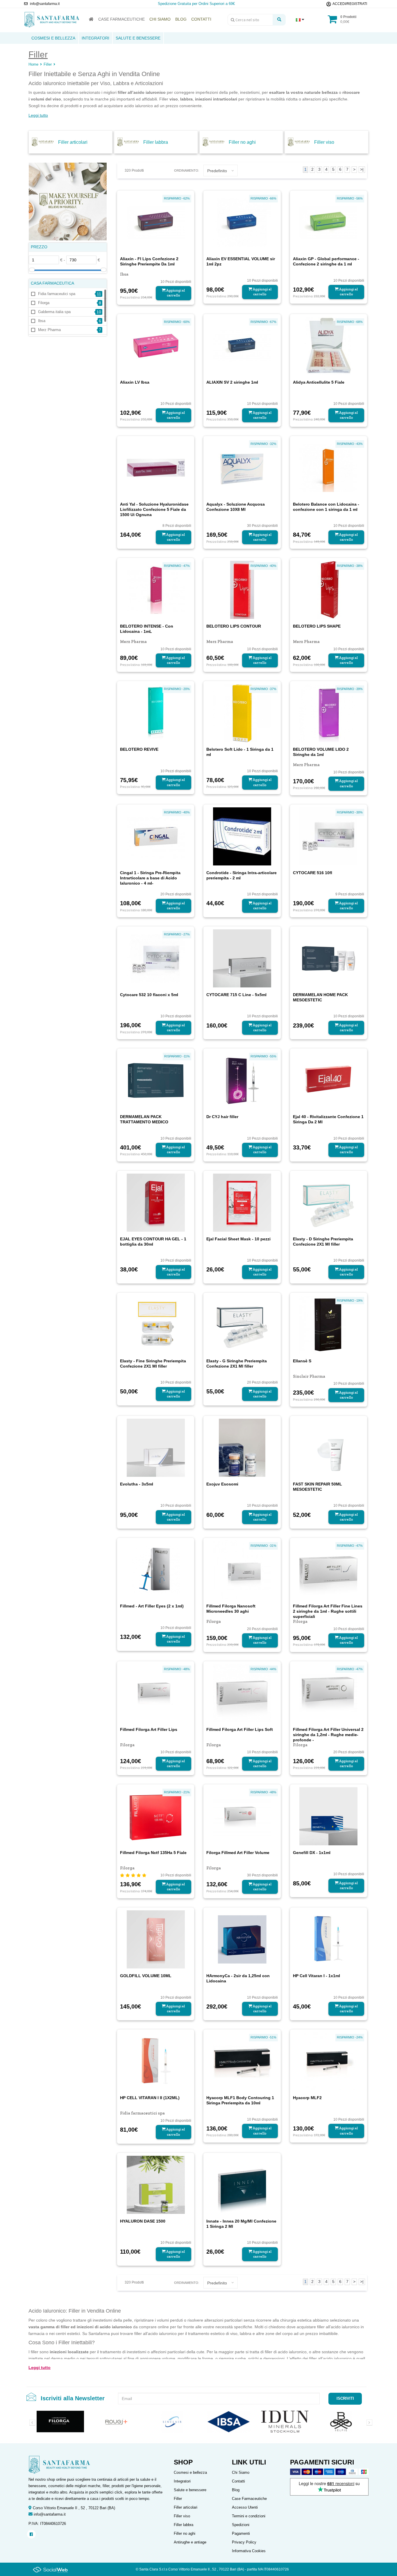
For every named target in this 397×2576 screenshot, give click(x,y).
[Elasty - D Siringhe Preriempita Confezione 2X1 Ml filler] (328, 1202)
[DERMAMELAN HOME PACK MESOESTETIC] (328, 958)
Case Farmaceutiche (249, 2499)
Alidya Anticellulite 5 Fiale (319, 382)
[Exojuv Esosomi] (242, 1447)
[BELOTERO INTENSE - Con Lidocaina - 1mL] (156, 590)
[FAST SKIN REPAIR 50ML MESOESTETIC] (328, 1447)
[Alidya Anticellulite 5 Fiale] (328, 345)
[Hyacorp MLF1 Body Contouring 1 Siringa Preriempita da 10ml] (242, 2061)
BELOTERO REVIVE (139, 749)
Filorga (44, 303)
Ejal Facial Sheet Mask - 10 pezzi (238, 1239)
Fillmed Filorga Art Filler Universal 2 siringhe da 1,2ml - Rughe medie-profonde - (328, 1735)
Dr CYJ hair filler (222, 1117)
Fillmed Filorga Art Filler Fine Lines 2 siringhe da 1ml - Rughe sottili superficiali (328, 1611)
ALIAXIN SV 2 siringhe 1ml (232, 382)
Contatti (238, 2481)
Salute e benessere (190, 2490)
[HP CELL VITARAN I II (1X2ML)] (156, 2061)
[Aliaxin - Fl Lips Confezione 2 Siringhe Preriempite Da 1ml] (156, 222)
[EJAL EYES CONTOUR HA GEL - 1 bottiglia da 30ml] (156, 1202)
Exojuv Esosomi (222, 1484)
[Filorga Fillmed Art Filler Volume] (242, 1816)
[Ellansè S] (328, 1324)
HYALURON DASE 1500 (143, 2221)
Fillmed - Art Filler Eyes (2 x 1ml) (152, 1606)
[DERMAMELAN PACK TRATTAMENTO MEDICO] (156, 1080)
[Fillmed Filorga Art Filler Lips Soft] (242, 1693)
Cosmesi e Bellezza (53, 38)
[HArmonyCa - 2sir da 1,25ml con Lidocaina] (242, 1939)
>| (362, 169)
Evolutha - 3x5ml (137, 1484)
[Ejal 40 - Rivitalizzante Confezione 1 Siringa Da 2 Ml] (328, 1080)
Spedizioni (241, 2525)
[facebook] (31, 2534)
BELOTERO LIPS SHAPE (317, 626)
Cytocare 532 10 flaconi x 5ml (149, 995)
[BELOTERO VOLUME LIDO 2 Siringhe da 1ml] (328, 713)
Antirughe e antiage (190, 2542)
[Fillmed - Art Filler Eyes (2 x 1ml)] (156, 1569)
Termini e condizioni (249, 2516)
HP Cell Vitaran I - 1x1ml (316, 1976)
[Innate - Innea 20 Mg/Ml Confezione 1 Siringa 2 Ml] (242, 2184)
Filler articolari (73, 142)
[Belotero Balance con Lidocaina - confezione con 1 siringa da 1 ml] (328, 468)
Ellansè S (302, 1361)
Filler (48, 64)
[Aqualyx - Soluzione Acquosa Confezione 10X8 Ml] (242, 468)
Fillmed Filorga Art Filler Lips (149, 1729)
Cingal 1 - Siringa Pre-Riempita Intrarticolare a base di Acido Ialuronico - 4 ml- (150, 878)
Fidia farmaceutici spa (57, 294)
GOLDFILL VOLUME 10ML (146, 1976)
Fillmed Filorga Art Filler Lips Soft (240, 1729)
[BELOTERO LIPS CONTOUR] (242, 590)
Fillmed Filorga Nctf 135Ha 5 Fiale (153, 1853)
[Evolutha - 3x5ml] (156, 1447)
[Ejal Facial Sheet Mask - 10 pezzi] (242, 1202)
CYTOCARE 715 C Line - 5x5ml (236, 995)
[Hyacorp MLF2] (328, 2061)
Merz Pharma (49, 330)
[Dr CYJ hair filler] (242, 1080)
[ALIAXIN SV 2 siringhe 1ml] (242, 345)
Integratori (95, 38)
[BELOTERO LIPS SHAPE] (328, 590)
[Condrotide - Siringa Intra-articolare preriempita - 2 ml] (242, 836)
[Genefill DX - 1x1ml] (328, 1816)
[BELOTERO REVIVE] (156, 713)
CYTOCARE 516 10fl (313, 873)
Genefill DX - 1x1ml (312, 1853)
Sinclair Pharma (309, 1376)
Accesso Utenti (245, 2507)
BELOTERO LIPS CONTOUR (234, 626)
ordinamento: (187, 170)
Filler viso (324, 142)
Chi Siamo (241, 2472)
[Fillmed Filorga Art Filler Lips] (156, 1693)
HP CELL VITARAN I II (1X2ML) (150, 2098)
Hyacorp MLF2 (307, 2098)
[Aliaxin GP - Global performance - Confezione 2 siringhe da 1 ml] (328, 222)
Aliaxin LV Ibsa (135, 382)
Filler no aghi (242, 142)
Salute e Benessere (138, 38)
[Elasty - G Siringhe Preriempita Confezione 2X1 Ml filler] (242, 1324)
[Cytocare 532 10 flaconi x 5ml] (156, 958)
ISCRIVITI (345, 2398)
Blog (236, 2490)
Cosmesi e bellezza (190, 2472)
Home (33, 64)
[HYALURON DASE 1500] (156, 2184)
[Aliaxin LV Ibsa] (156, 345)
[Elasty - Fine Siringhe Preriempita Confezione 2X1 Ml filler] (156, 1324)
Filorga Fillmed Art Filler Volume (238, 1853)
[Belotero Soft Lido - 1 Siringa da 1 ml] (242, 713)
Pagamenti (241, 2533)
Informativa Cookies (249, 2551)
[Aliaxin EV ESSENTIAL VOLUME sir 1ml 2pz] (242, 222)
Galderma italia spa (54, 312)
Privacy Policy (244, 2542)
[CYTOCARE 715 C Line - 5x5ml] (242, 958)
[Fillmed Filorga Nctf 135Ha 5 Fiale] (156, 1816)
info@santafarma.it (50, 2514)
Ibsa (42, 321)
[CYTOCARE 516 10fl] (328, 836)
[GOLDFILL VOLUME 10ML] (156, 1939)
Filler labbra (156, 142)
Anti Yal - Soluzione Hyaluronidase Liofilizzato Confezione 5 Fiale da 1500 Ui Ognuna (154, 509)
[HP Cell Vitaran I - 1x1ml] (328, 1939)
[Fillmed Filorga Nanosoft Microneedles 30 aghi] (242, 1569)
